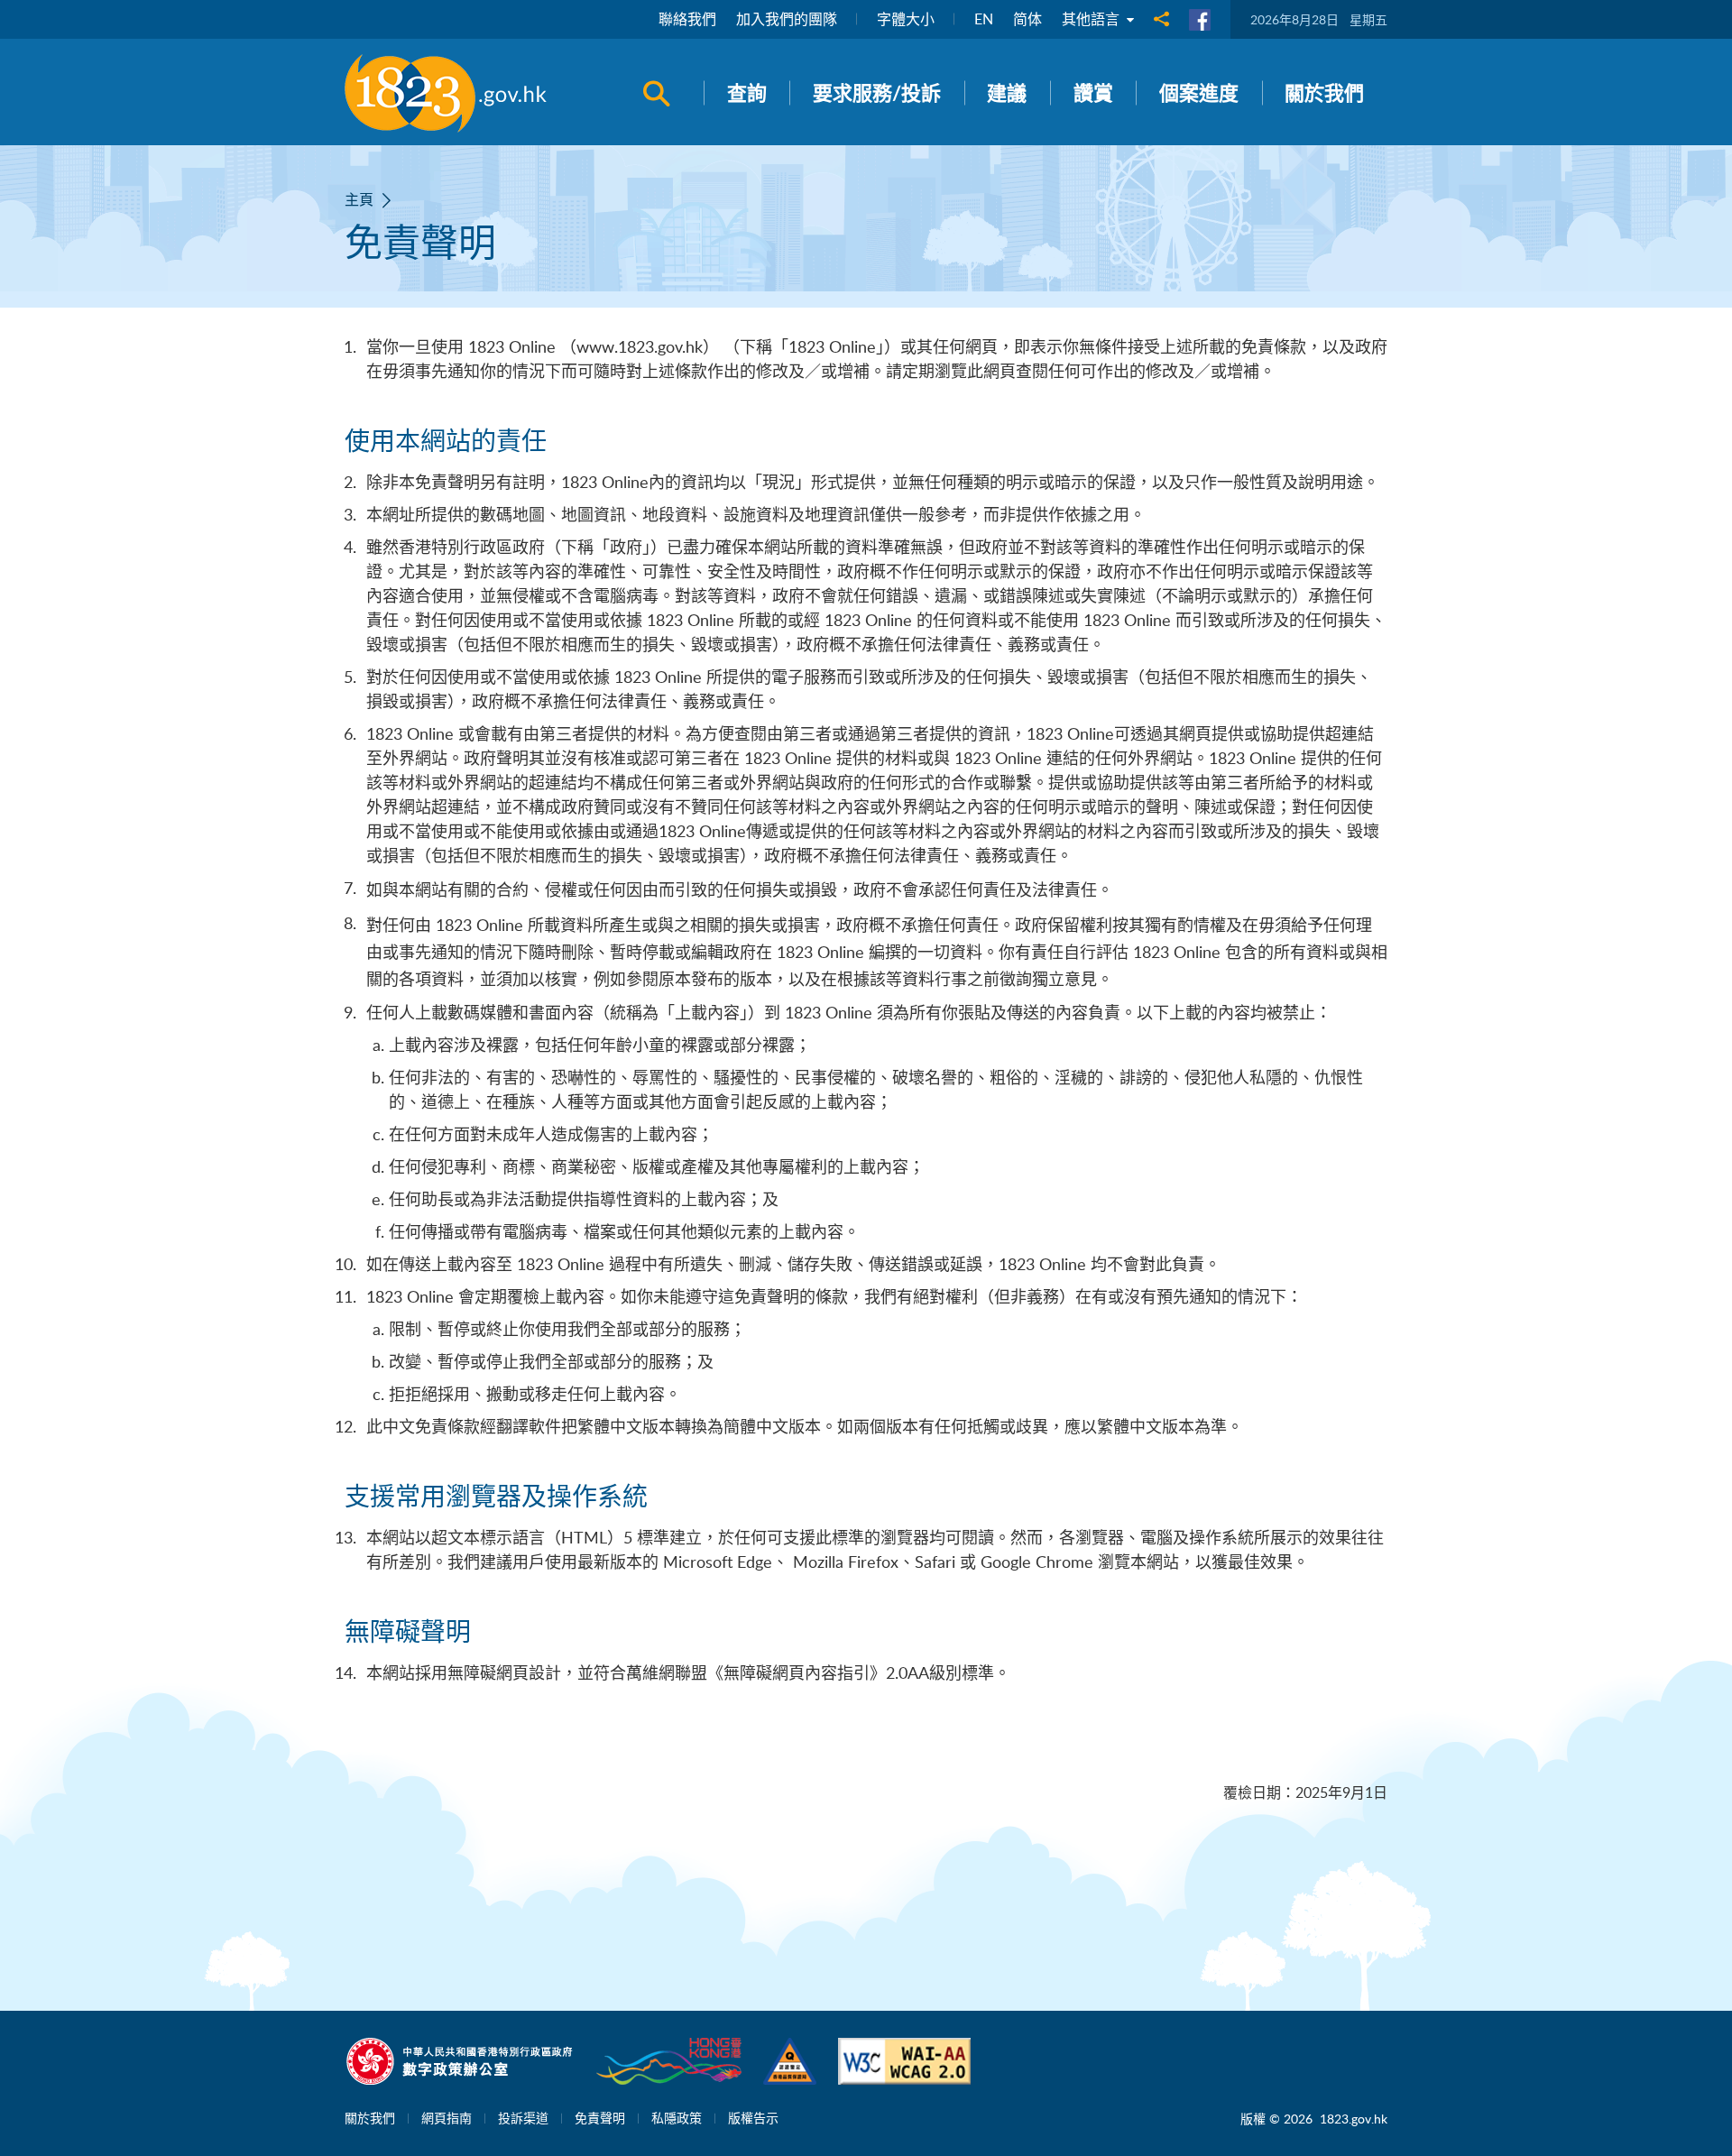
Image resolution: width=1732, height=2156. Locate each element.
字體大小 (906, 19)
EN (984, 19)
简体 (1027, 19)
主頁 (359, 199)
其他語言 (1092, 19)
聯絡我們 (687, 19)
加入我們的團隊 (787, 19)
